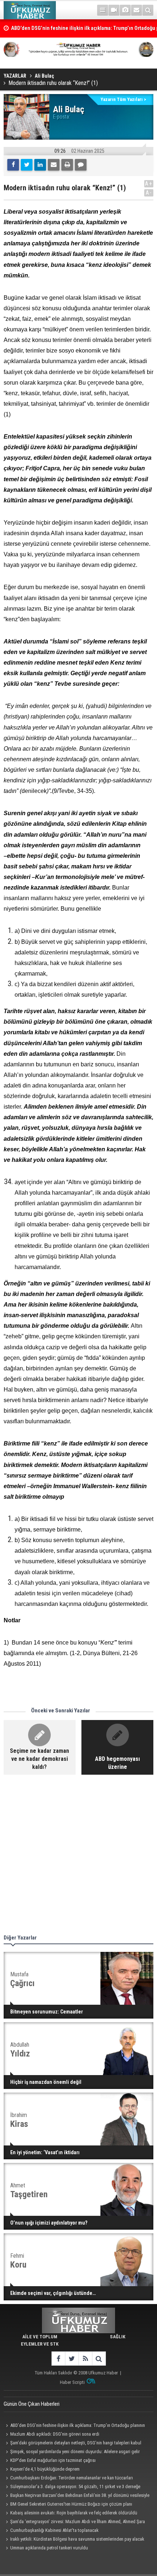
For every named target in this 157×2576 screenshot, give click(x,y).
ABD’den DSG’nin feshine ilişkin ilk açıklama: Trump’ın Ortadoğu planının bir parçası (74, 2426)
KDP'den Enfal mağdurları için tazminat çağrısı (53, 2460)
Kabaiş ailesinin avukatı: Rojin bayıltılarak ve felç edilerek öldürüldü (74, 2513)
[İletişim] (137, 10)
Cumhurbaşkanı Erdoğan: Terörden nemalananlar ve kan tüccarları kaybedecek (68, 2479)
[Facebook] (13, 165)
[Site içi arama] (148, 10)
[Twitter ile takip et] (72, 2359)
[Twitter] (27, 165)
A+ (149, 184)
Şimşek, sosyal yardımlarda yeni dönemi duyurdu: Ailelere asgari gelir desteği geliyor (72, 2452)
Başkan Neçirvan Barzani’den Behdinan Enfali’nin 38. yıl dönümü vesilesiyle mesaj (76, 2496)
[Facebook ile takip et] (58, 2359)
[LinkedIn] (40, 165)
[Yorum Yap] (81, 165)
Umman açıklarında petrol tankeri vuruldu (49, 2548)
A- (149, 193)
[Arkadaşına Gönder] (54, 165)
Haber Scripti (72, 2382)
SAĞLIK (118, 2337)
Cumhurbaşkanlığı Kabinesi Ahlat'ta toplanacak (54, 2530)
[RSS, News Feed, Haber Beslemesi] (85, 2359)
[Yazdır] (67, 165)
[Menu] (103, 10)
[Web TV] (114, 10)
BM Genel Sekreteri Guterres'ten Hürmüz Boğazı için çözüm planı (71, 2504)
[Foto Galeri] (125, 10)
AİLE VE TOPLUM (40, 2337)
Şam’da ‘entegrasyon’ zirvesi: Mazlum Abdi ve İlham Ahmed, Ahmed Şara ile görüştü (74, 2522)
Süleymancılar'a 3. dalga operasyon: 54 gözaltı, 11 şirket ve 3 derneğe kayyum (72, 2487)
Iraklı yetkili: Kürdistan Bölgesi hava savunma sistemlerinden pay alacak (77, 2539)
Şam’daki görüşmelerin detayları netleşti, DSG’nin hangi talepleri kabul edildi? (72, 2444)
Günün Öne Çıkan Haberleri (32, 2404)
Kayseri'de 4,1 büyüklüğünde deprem (45, 2469)
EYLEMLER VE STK (40, 2344)
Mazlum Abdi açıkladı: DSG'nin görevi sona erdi (55, 2434)
